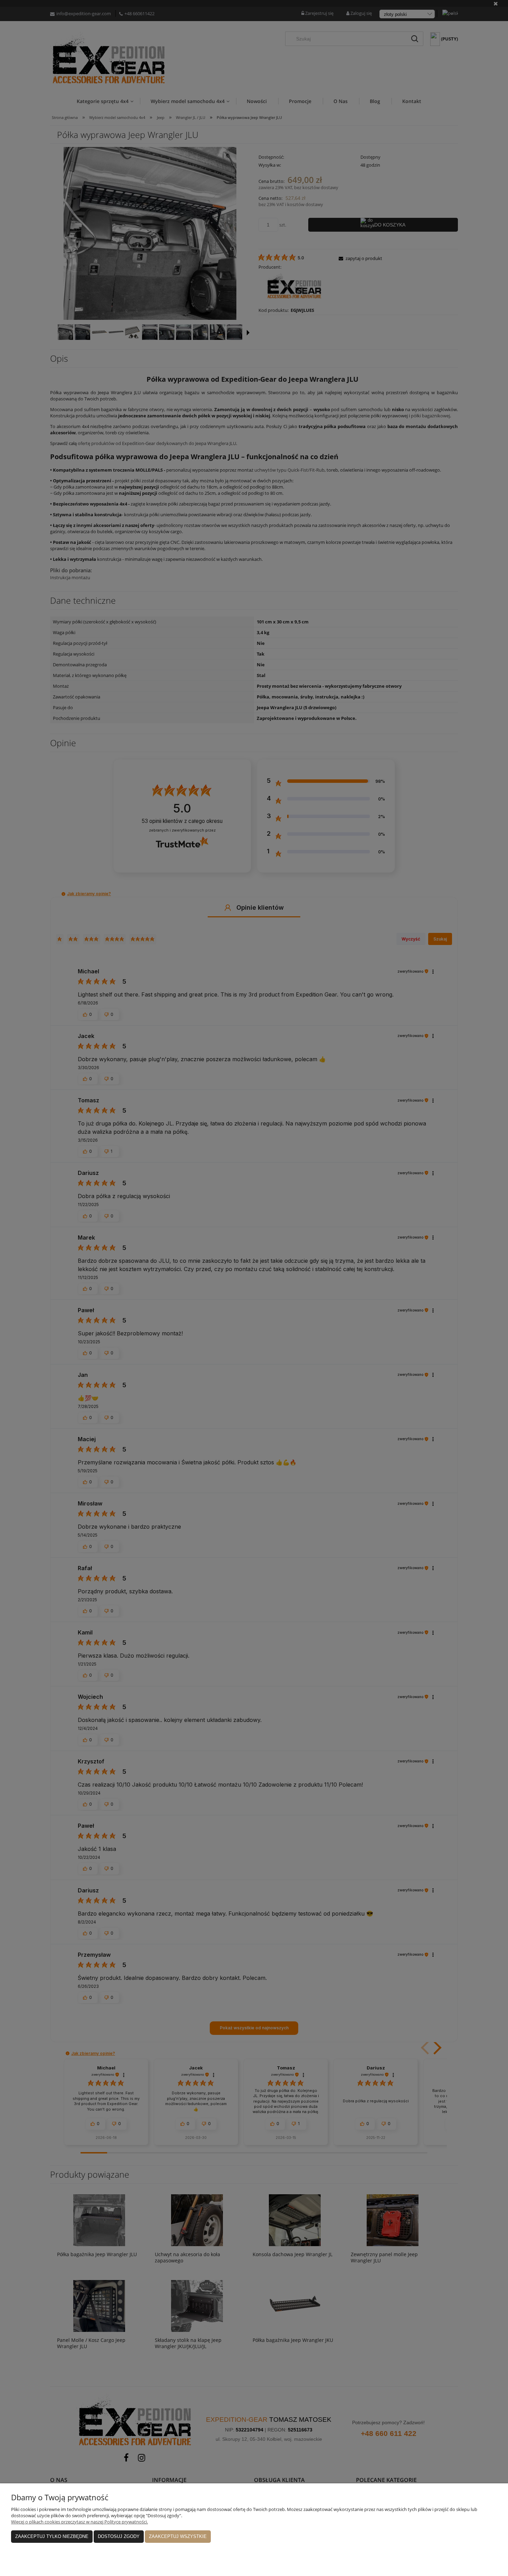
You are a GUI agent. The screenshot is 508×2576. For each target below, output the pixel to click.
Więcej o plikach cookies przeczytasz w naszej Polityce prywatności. (79, 2522)
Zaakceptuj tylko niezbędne (52, 2536)
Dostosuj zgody (119, 2536)
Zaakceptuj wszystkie (178, 2536)
